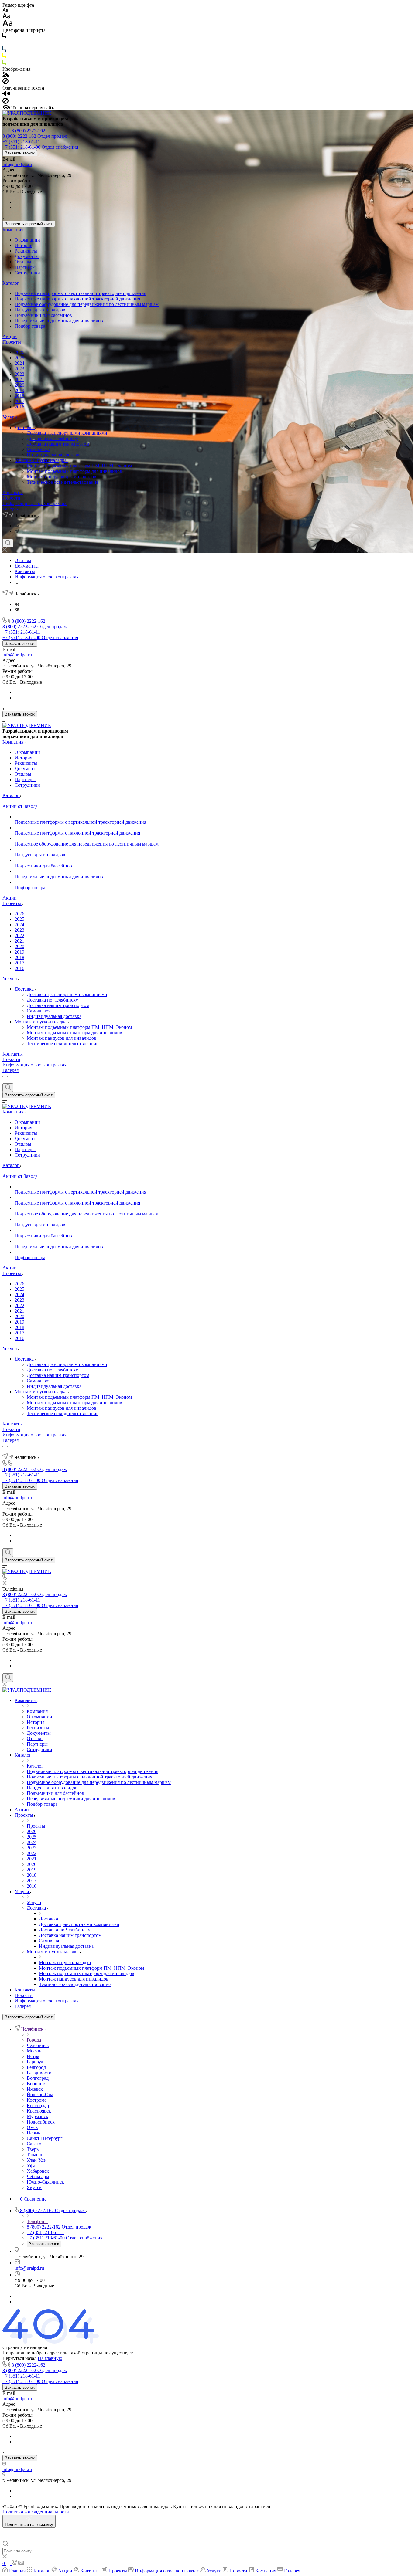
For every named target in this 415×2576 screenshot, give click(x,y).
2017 (19, 401)
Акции (10, 336)
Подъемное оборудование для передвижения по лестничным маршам (87, 304)
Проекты (12, 342)
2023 (19, 369)
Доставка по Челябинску (52, 438)
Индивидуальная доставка (54, 455)
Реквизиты (26, 251)
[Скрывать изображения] (5, 82)
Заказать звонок (20, 153)
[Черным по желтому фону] (4, 57)
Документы (27, 256)
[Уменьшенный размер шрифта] (5, 10)
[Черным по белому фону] (4, 37)
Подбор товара (30, 326)
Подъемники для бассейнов (43, 315)
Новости (11, 498)
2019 (19, 390)
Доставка (25, 427)
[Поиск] (8, 543)
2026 (19, 352)
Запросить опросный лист (29, 224)
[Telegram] (17, 531)
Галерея (10, 509)
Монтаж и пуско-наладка (41, 460)
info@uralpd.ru (17, 164)
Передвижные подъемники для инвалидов (59, 321)
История (23, 245)
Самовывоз (38, 449)
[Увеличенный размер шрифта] (8, 25)
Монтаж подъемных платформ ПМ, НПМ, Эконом (79, 466)
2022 (19, 374)
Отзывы (23, 262)
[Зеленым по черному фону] (4, 64)
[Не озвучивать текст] (5, 102)
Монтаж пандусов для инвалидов (62, 477)
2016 (19, 407)
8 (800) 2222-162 (28, 131)
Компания (13, 230)
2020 (19, 385)
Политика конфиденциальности (36, 2512)
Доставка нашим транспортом (58, 444)
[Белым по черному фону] (4, 44)
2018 (19, 396)
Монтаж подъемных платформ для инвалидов (74, 471)
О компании (27, 240)
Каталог (11, 283)
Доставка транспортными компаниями (67, 433)
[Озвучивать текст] (6, 95)
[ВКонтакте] (17, 526)
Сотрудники (27, 273)
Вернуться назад (19, 2358)
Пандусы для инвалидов (40, 310)
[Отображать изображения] (6, 75)
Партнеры (25, 267)
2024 (19, 363)
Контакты (13, 492)
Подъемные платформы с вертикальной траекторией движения (80, 293)
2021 (19, 380)
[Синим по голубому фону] (4, 50)
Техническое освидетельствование (63, 482)
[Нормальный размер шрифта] (7, 17)
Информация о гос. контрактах (34, 503)
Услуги (10, 417)
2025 (19, 358)
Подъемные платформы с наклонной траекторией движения (77, 299)
